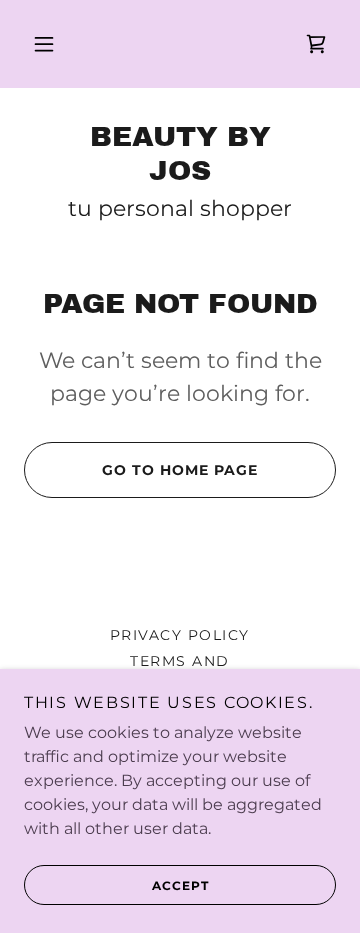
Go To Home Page (180, 470)
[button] (44, 44)
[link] (316, 44)
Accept (180, 885)
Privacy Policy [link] (180, 635)
